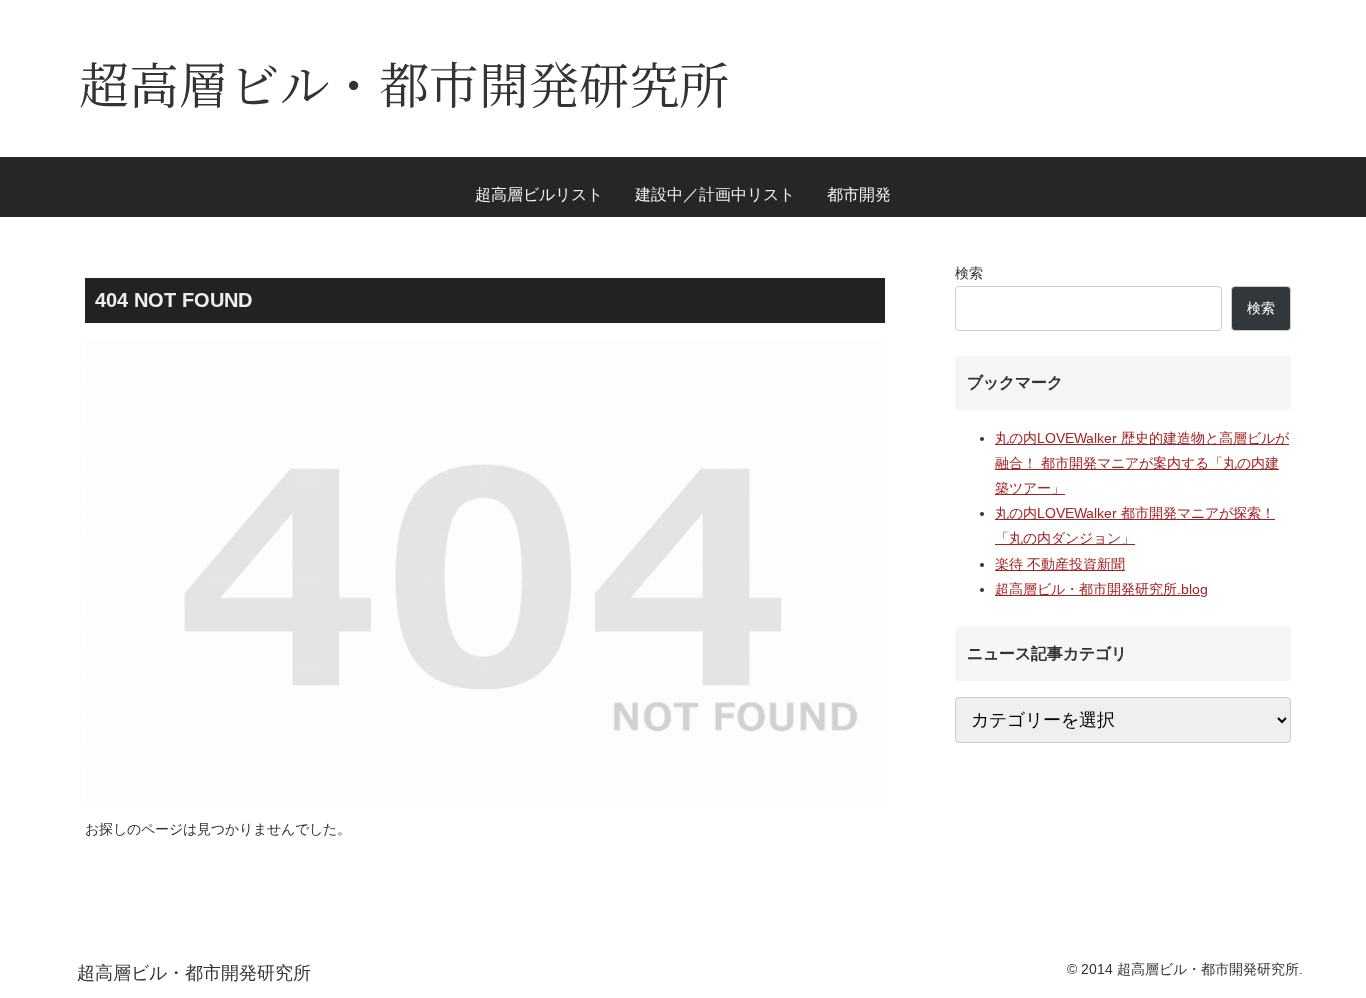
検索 (969, 273)
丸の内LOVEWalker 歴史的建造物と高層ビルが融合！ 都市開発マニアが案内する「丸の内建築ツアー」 (1142, 463)
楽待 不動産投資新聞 (1060, 564)
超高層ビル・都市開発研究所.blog (1101, 589)
